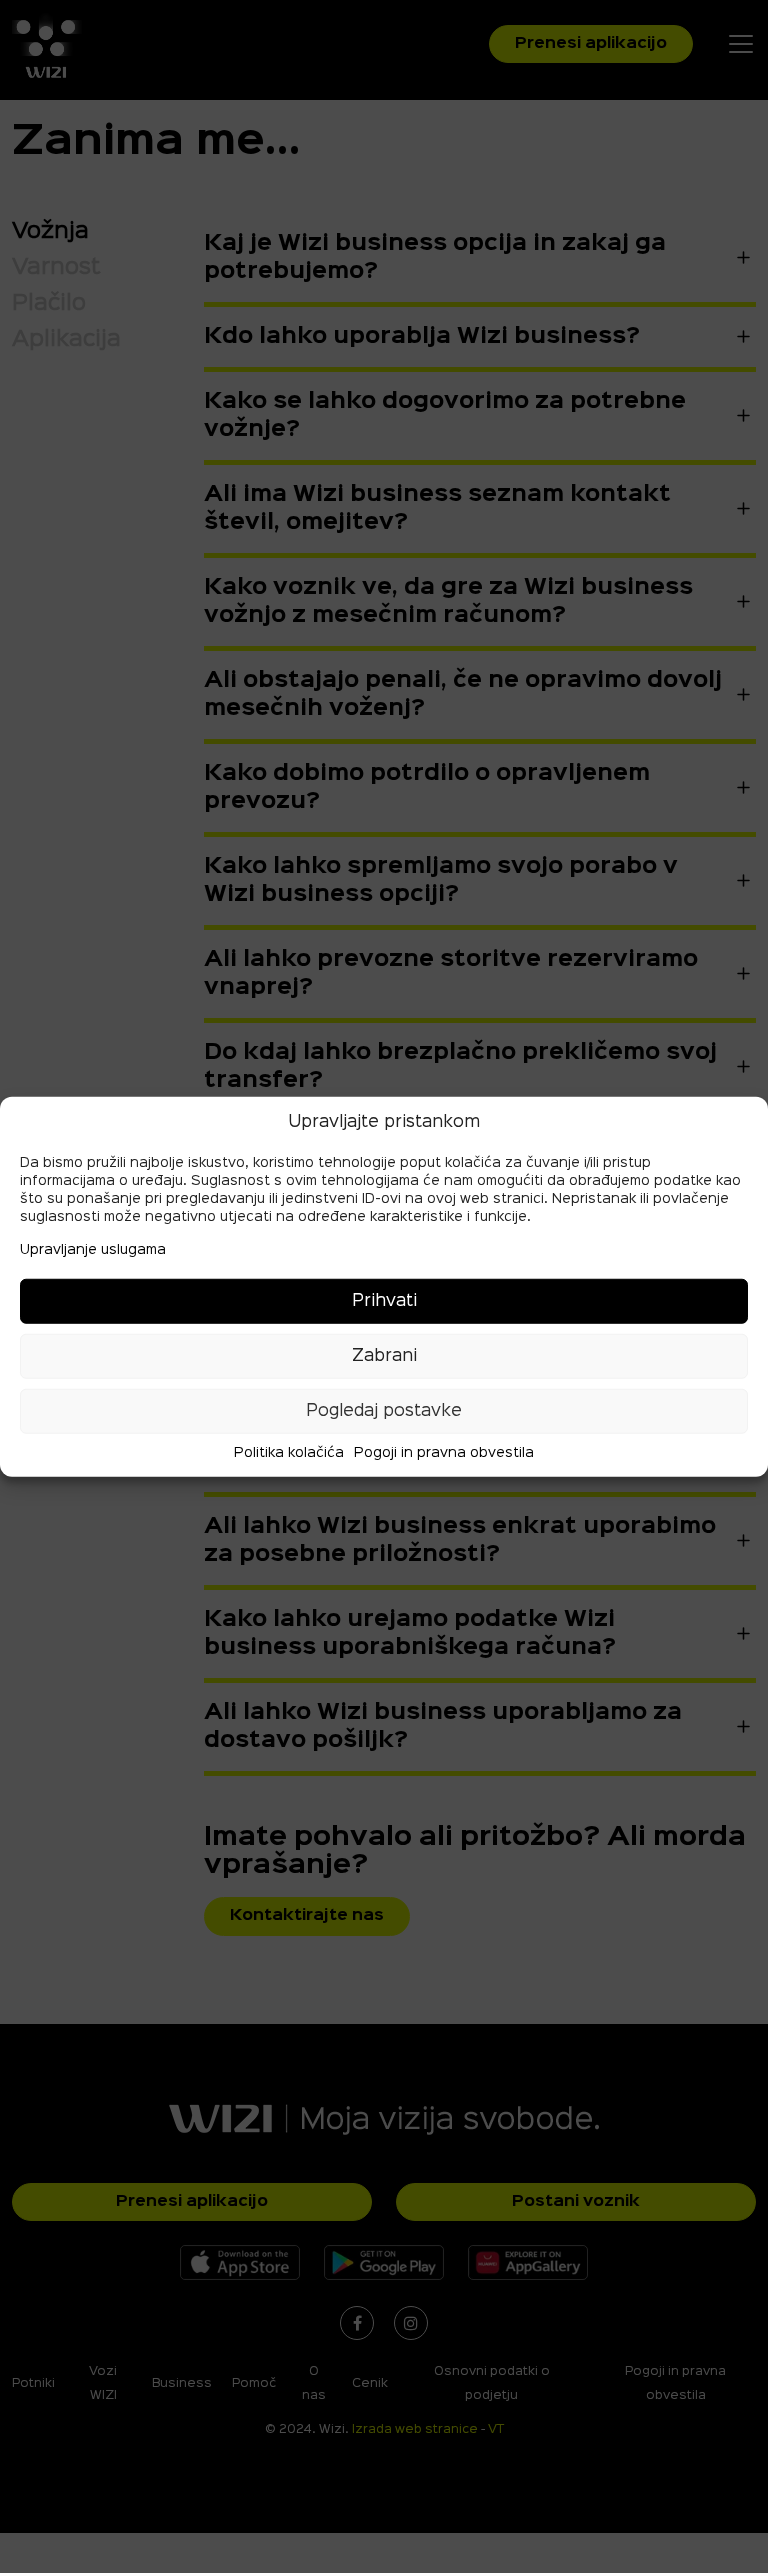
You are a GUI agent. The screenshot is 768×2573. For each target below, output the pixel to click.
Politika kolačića (289, 1453)
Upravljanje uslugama (93, 1250)
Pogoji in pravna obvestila (444, 1453)
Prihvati (384, 1300)
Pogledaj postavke (384, 1410)
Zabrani (384, 1355)
